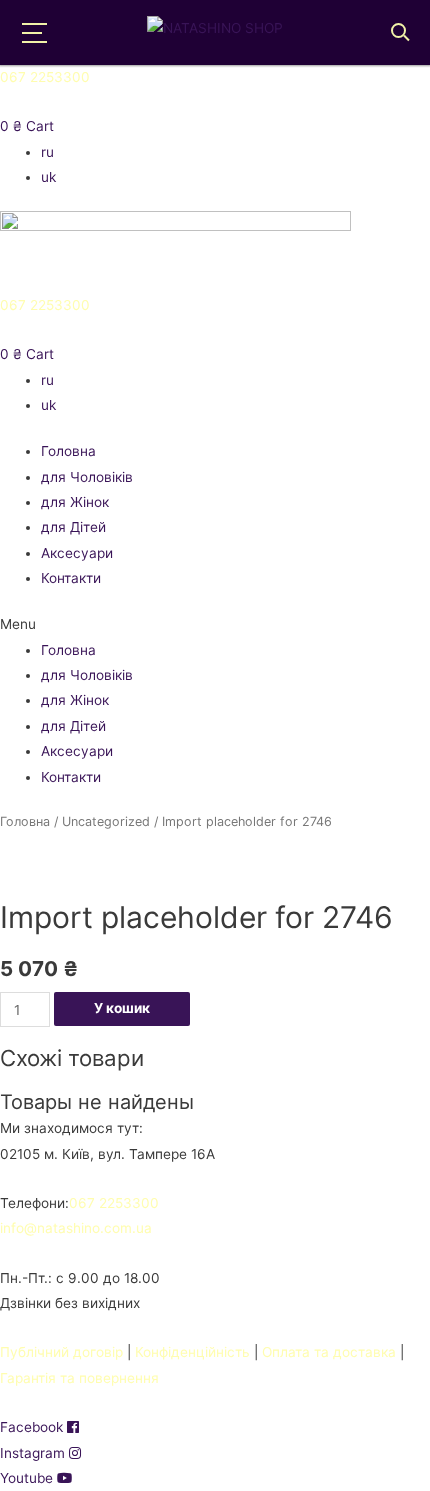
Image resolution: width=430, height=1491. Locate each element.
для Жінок (75, 502)
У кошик (122, 1008)
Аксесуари (77, 553)
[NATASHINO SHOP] (215, 28)
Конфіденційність (192, 1352)
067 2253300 (45, 77)
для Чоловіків (87, 477)
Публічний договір (61, 1352)
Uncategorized (106, 821)
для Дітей (73, 527)
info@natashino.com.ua (76, 1228)
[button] (215, 624)
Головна (68, 451)
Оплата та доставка (329, 1352)
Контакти (71, 578)
